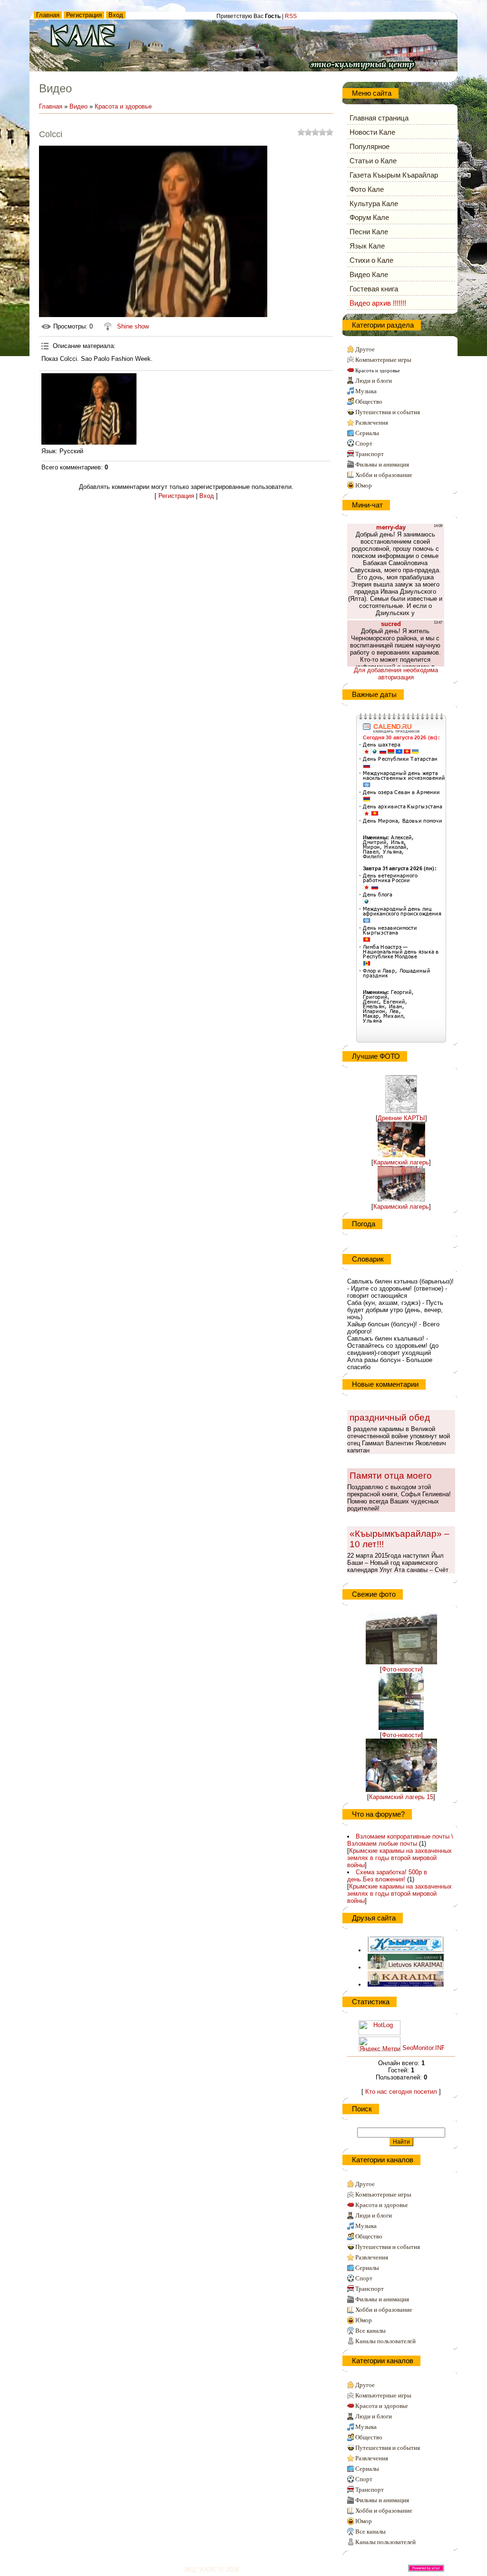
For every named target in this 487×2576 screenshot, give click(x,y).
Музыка (366, 391)
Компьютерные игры (383, 360)
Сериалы (367, 433)
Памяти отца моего (391, 1476)
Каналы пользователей (385, 2341)
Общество (369, 402)
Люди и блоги (374, 381)
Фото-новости (401, 1669)
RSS (291, 16)
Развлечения (372, 423)
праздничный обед (390, 1417)
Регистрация (84, 15)
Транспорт (370, 454)
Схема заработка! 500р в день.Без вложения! (387, 1876)
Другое (365, 349)
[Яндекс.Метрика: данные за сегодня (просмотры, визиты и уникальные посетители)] (380, 2044)
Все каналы (370, 2331)
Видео (78, 106)
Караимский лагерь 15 (401, 1797)
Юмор (364, 485)
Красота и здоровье (123, 106)
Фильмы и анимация (382, 464)
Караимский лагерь (401, 1162)
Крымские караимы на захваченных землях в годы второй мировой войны (399, 1858)
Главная (48, 15)
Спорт (364, 443)
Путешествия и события (388, 412)
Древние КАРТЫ (401, 1118)
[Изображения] (89, 409)
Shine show (133, 326)
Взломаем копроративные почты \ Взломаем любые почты (400, 1840)
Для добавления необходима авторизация (396, 674)
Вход (116, 15)
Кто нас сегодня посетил (401, 2092)
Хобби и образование (384, 475)
